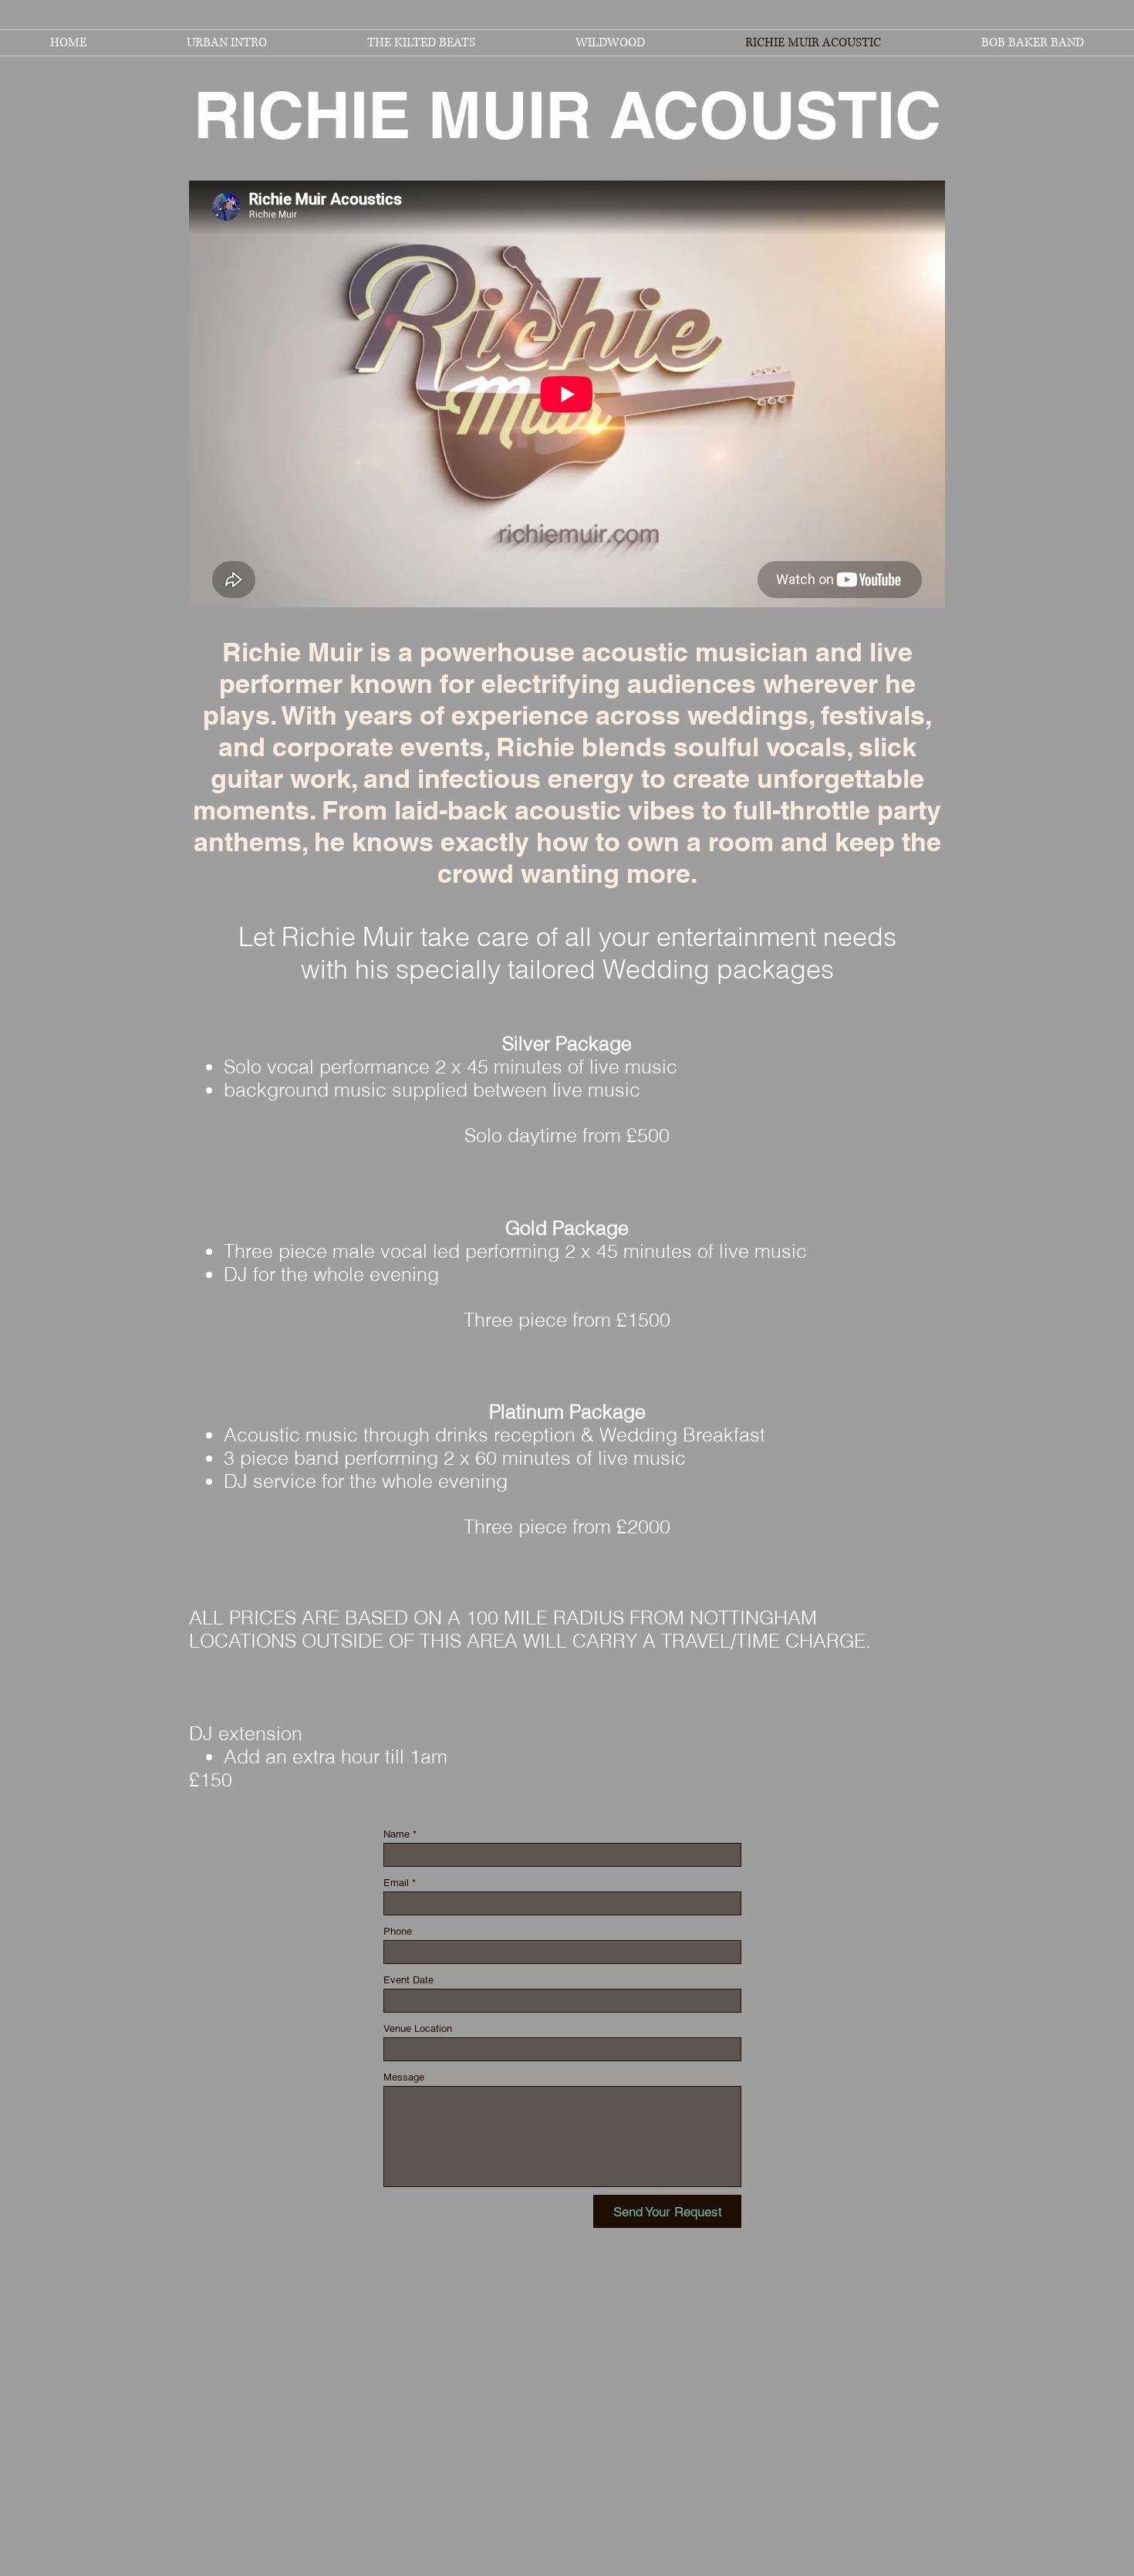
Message (404, 2077)
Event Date (408, 1980)
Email (396, 1883)
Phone (398, 1931)
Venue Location (418, 2028)
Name (397, 1834)
